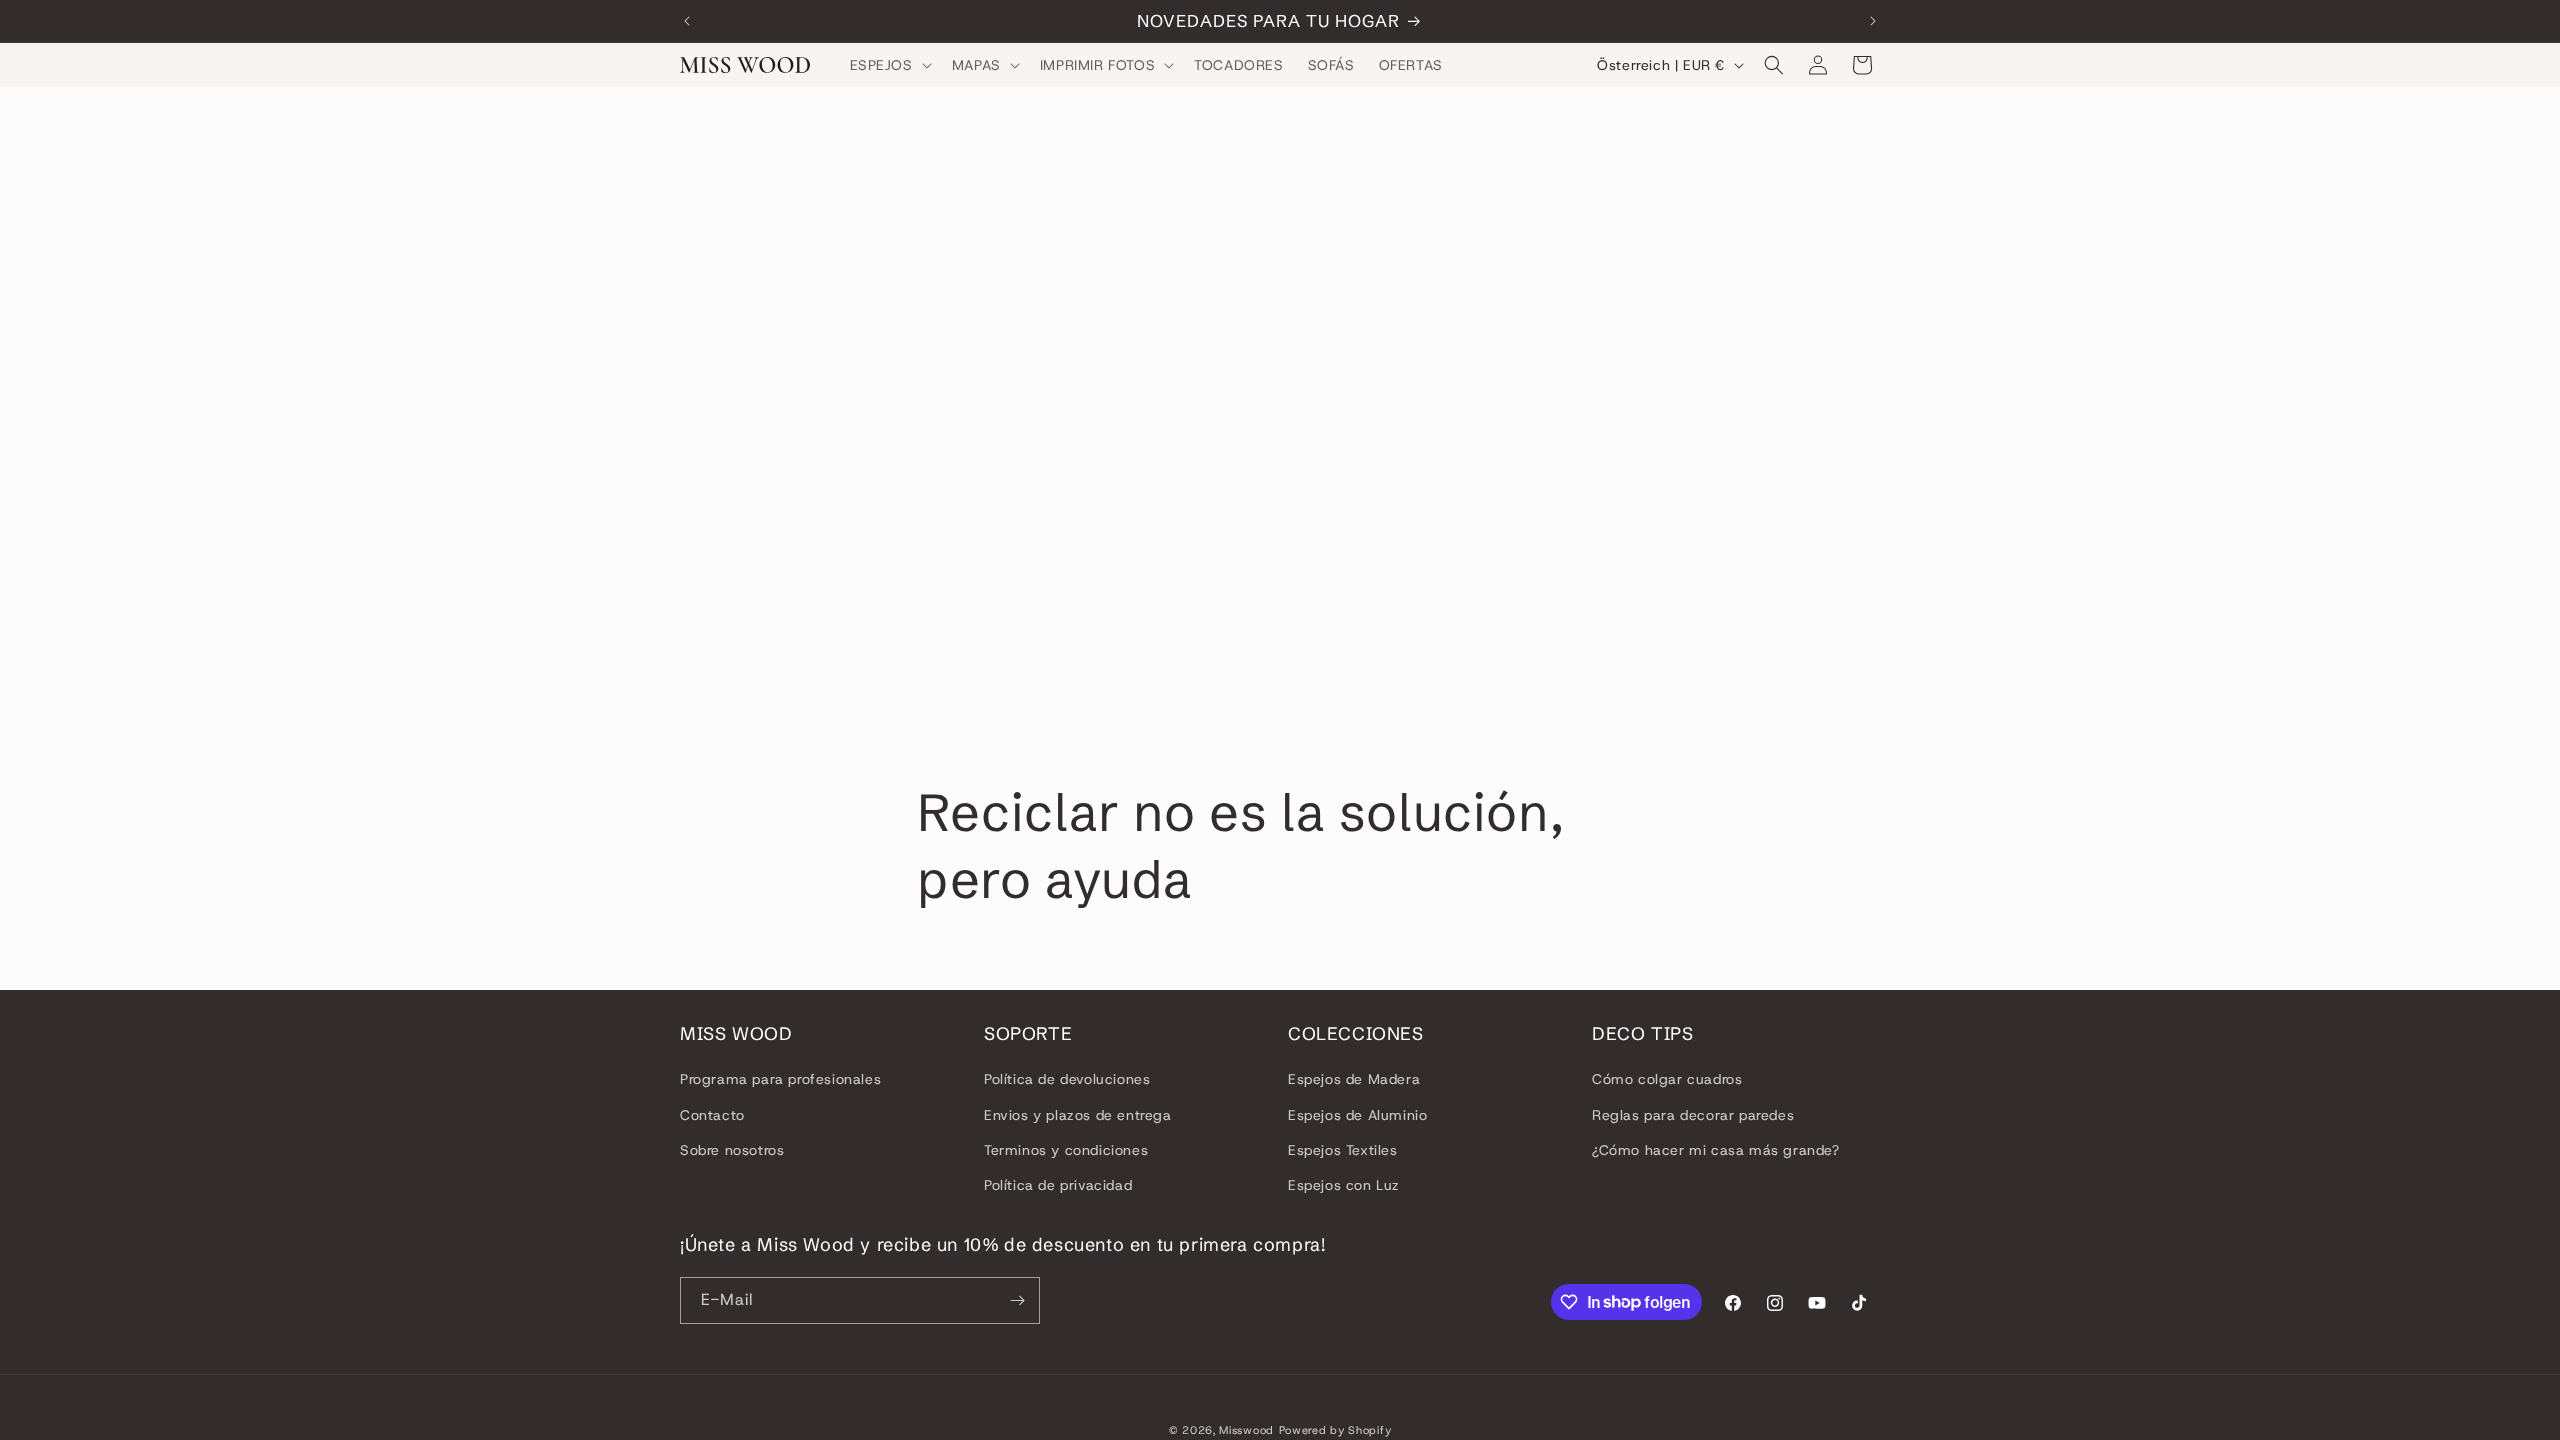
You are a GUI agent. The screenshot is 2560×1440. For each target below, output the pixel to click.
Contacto (712, 1115)
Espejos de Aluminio (1357, 1115)
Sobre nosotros (732, 1150)
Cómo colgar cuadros (1667, 1079)
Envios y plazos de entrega (1078, 1115)
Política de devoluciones (1067, 1079)
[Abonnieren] (1017, 1300)
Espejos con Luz (1344, 1185)
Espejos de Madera (1354, 1079)
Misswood (1246, 1430)
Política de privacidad (1058, 1185)
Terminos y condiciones (1066, 1150)
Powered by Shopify (1335, 1430)
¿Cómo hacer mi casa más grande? (1716, 1150)
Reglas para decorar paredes (1693, 1115)
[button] (889, 65)
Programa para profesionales (780, 1079)
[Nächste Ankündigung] (1873, 21)
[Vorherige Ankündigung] (687, 21)
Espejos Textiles (1343, 1150)
